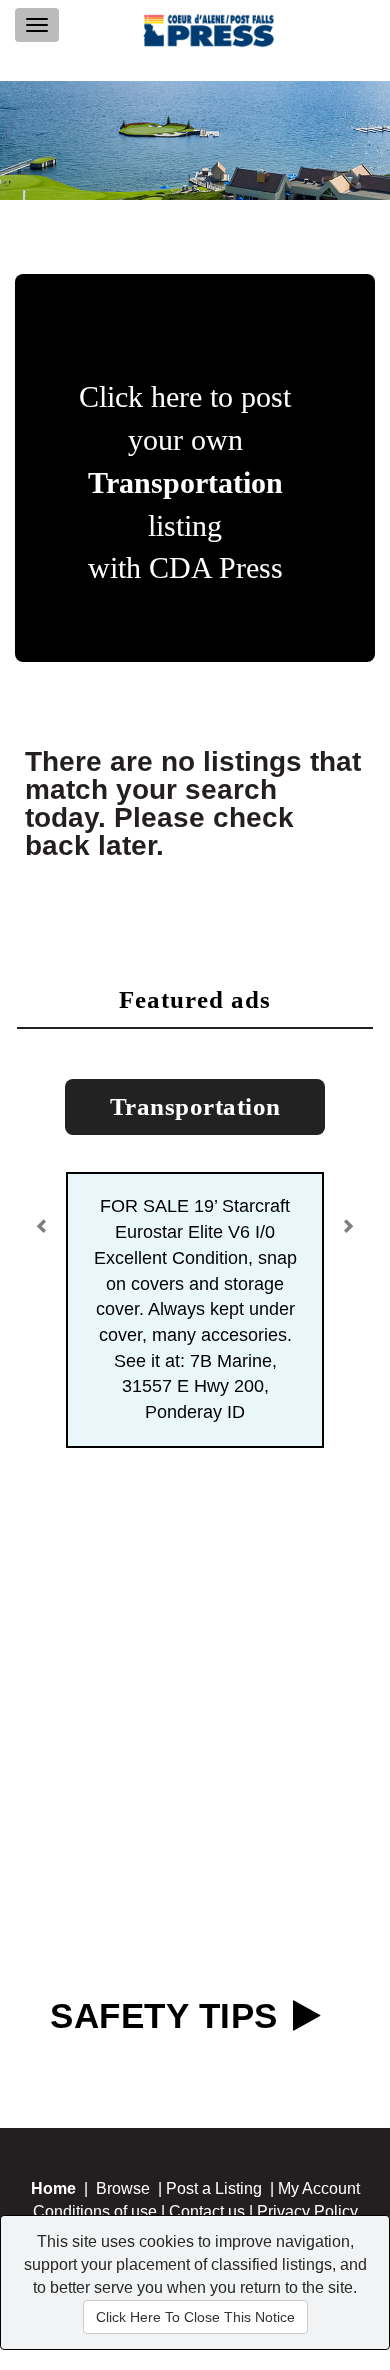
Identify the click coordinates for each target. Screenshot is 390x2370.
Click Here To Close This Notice (195, 2317)
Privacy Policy (307, 2211)
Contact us (207, 2211)
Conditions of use (95, 2211)
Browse (123, 2188)
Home (53, 2188)
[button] (45, 1219)
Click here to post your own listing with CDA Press (185, 482)
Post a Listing (214, 2188)
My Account (319, 2188)
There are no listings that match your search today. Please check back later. (193, 803)
